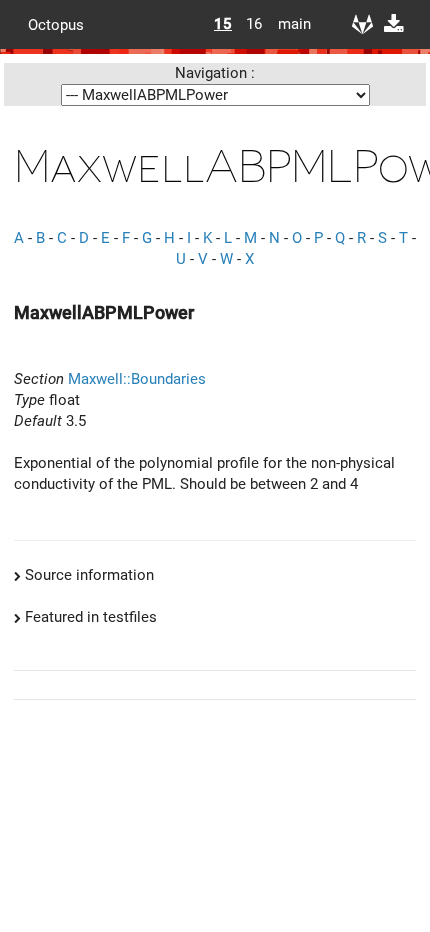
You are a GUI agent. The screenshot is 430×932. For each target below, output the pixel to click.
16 (254, 24)
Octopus (56, 24)
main (287, 24)
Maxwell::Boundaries (137, 379)
